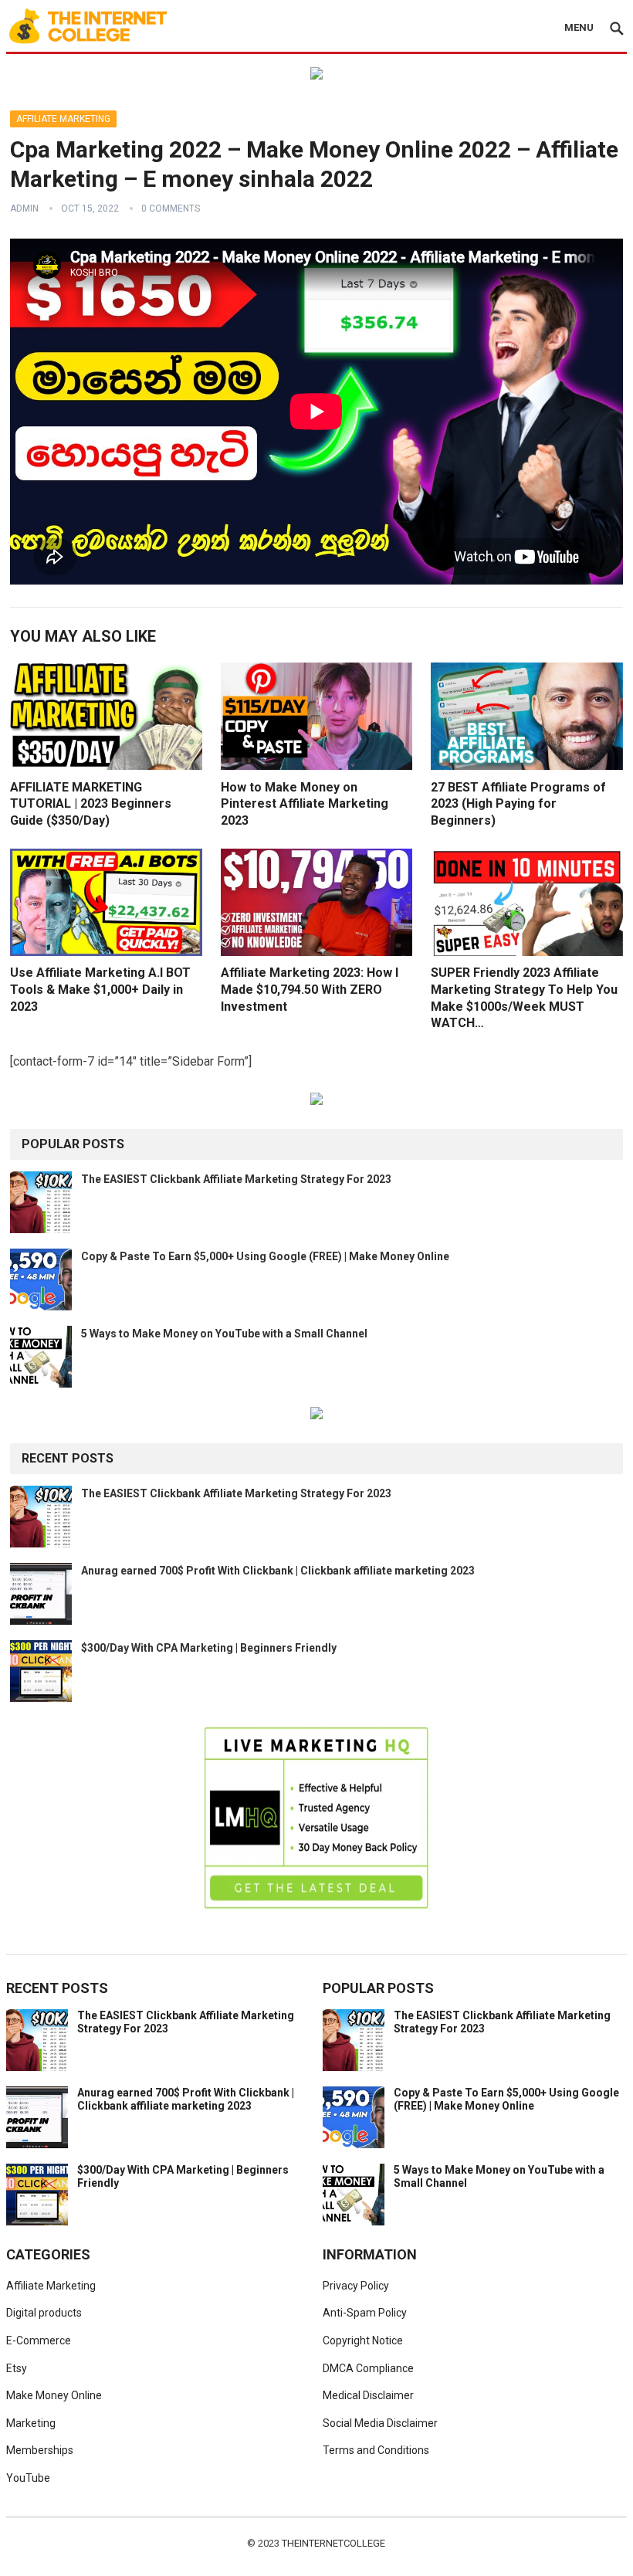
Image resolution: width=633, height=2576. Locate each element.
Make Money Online (54, 2395)
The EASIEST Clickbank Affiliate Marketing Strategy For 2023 (236, 1179)
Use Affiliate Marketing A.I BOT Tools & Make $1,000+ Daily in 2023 (100, 989)
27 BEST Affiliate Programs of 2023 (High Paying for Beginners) (518, 804)
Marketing (31, 2423)
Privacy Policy (356, 2286)
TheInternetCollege (333, 2543)
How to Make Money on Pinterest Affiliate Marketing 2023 (305, 804)
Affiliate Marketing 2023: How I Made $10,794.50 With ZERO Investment (310, 989)
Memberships (40, 2450)
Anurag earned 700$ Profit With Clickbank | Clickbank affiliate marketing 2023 (278, 1571)
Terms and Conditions (376, 2450)
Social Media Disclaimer (380, 2423)
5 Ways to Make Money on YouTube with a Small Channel (224, 1334)
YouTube (28, 2478)
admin (24, 208)
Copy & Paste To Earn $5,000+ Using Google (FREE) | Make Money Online (265, 1256)
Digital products (44, 2313)
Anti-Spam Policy (365, 2313)
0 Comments (171, 208)
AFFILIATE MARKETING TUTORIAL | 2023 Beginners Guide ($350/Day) (91, 804)
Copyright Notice (363, 2340)
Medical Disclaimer (368, 2395)
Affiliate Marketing (63, 119)
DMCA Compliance (368, 2368)
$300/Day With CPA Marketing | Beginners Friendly (209, 1648)
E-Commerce (39, 2340)
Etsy (17, 2368)
